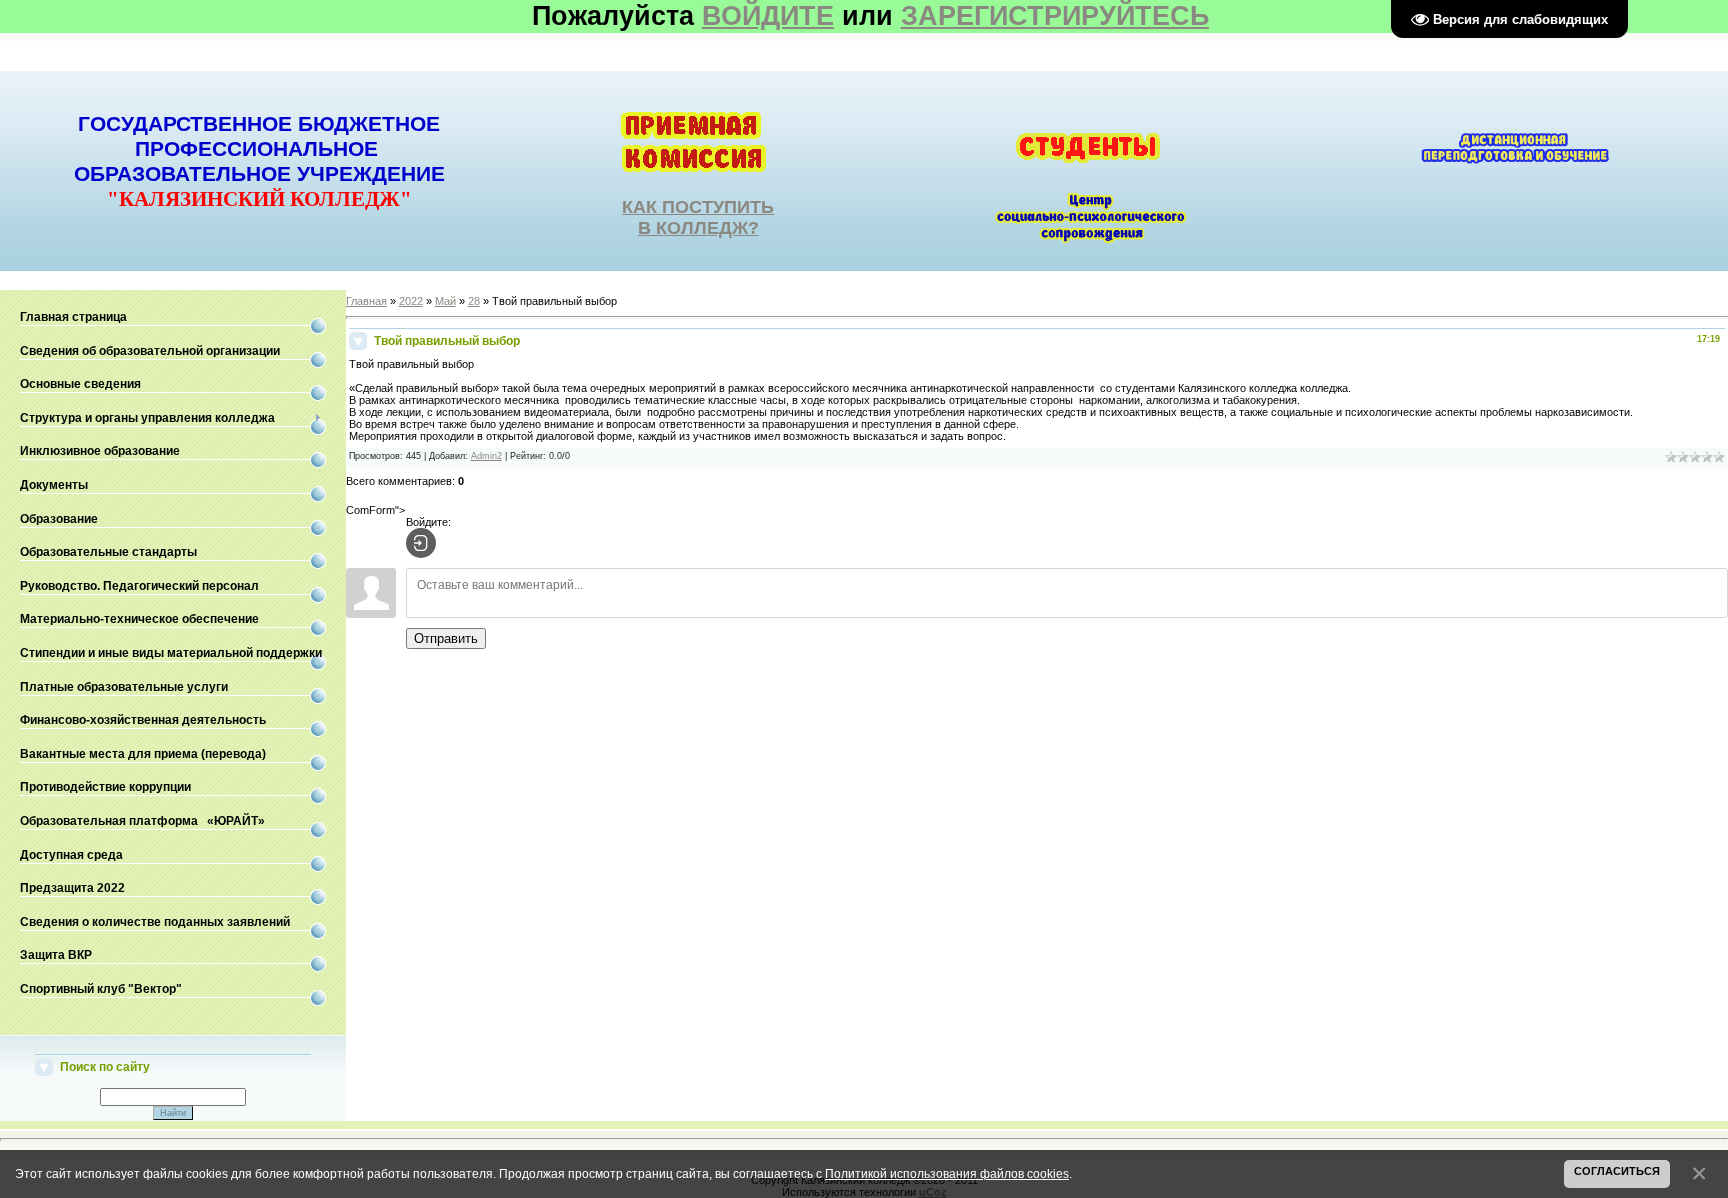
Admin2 (486, 456)
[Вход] (421, 543)
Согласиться (1617, 1171)
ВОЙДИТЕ (768, 16)
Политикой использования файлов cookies (947, 1173)
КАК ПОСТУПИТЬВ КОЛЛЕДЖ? (698, 217)
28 (474, 301)
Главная (366, 301)
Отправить (446, 638)
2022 (411, 301)
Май (445, 301)
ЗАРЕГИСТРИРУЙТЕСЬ (1055, 16)
